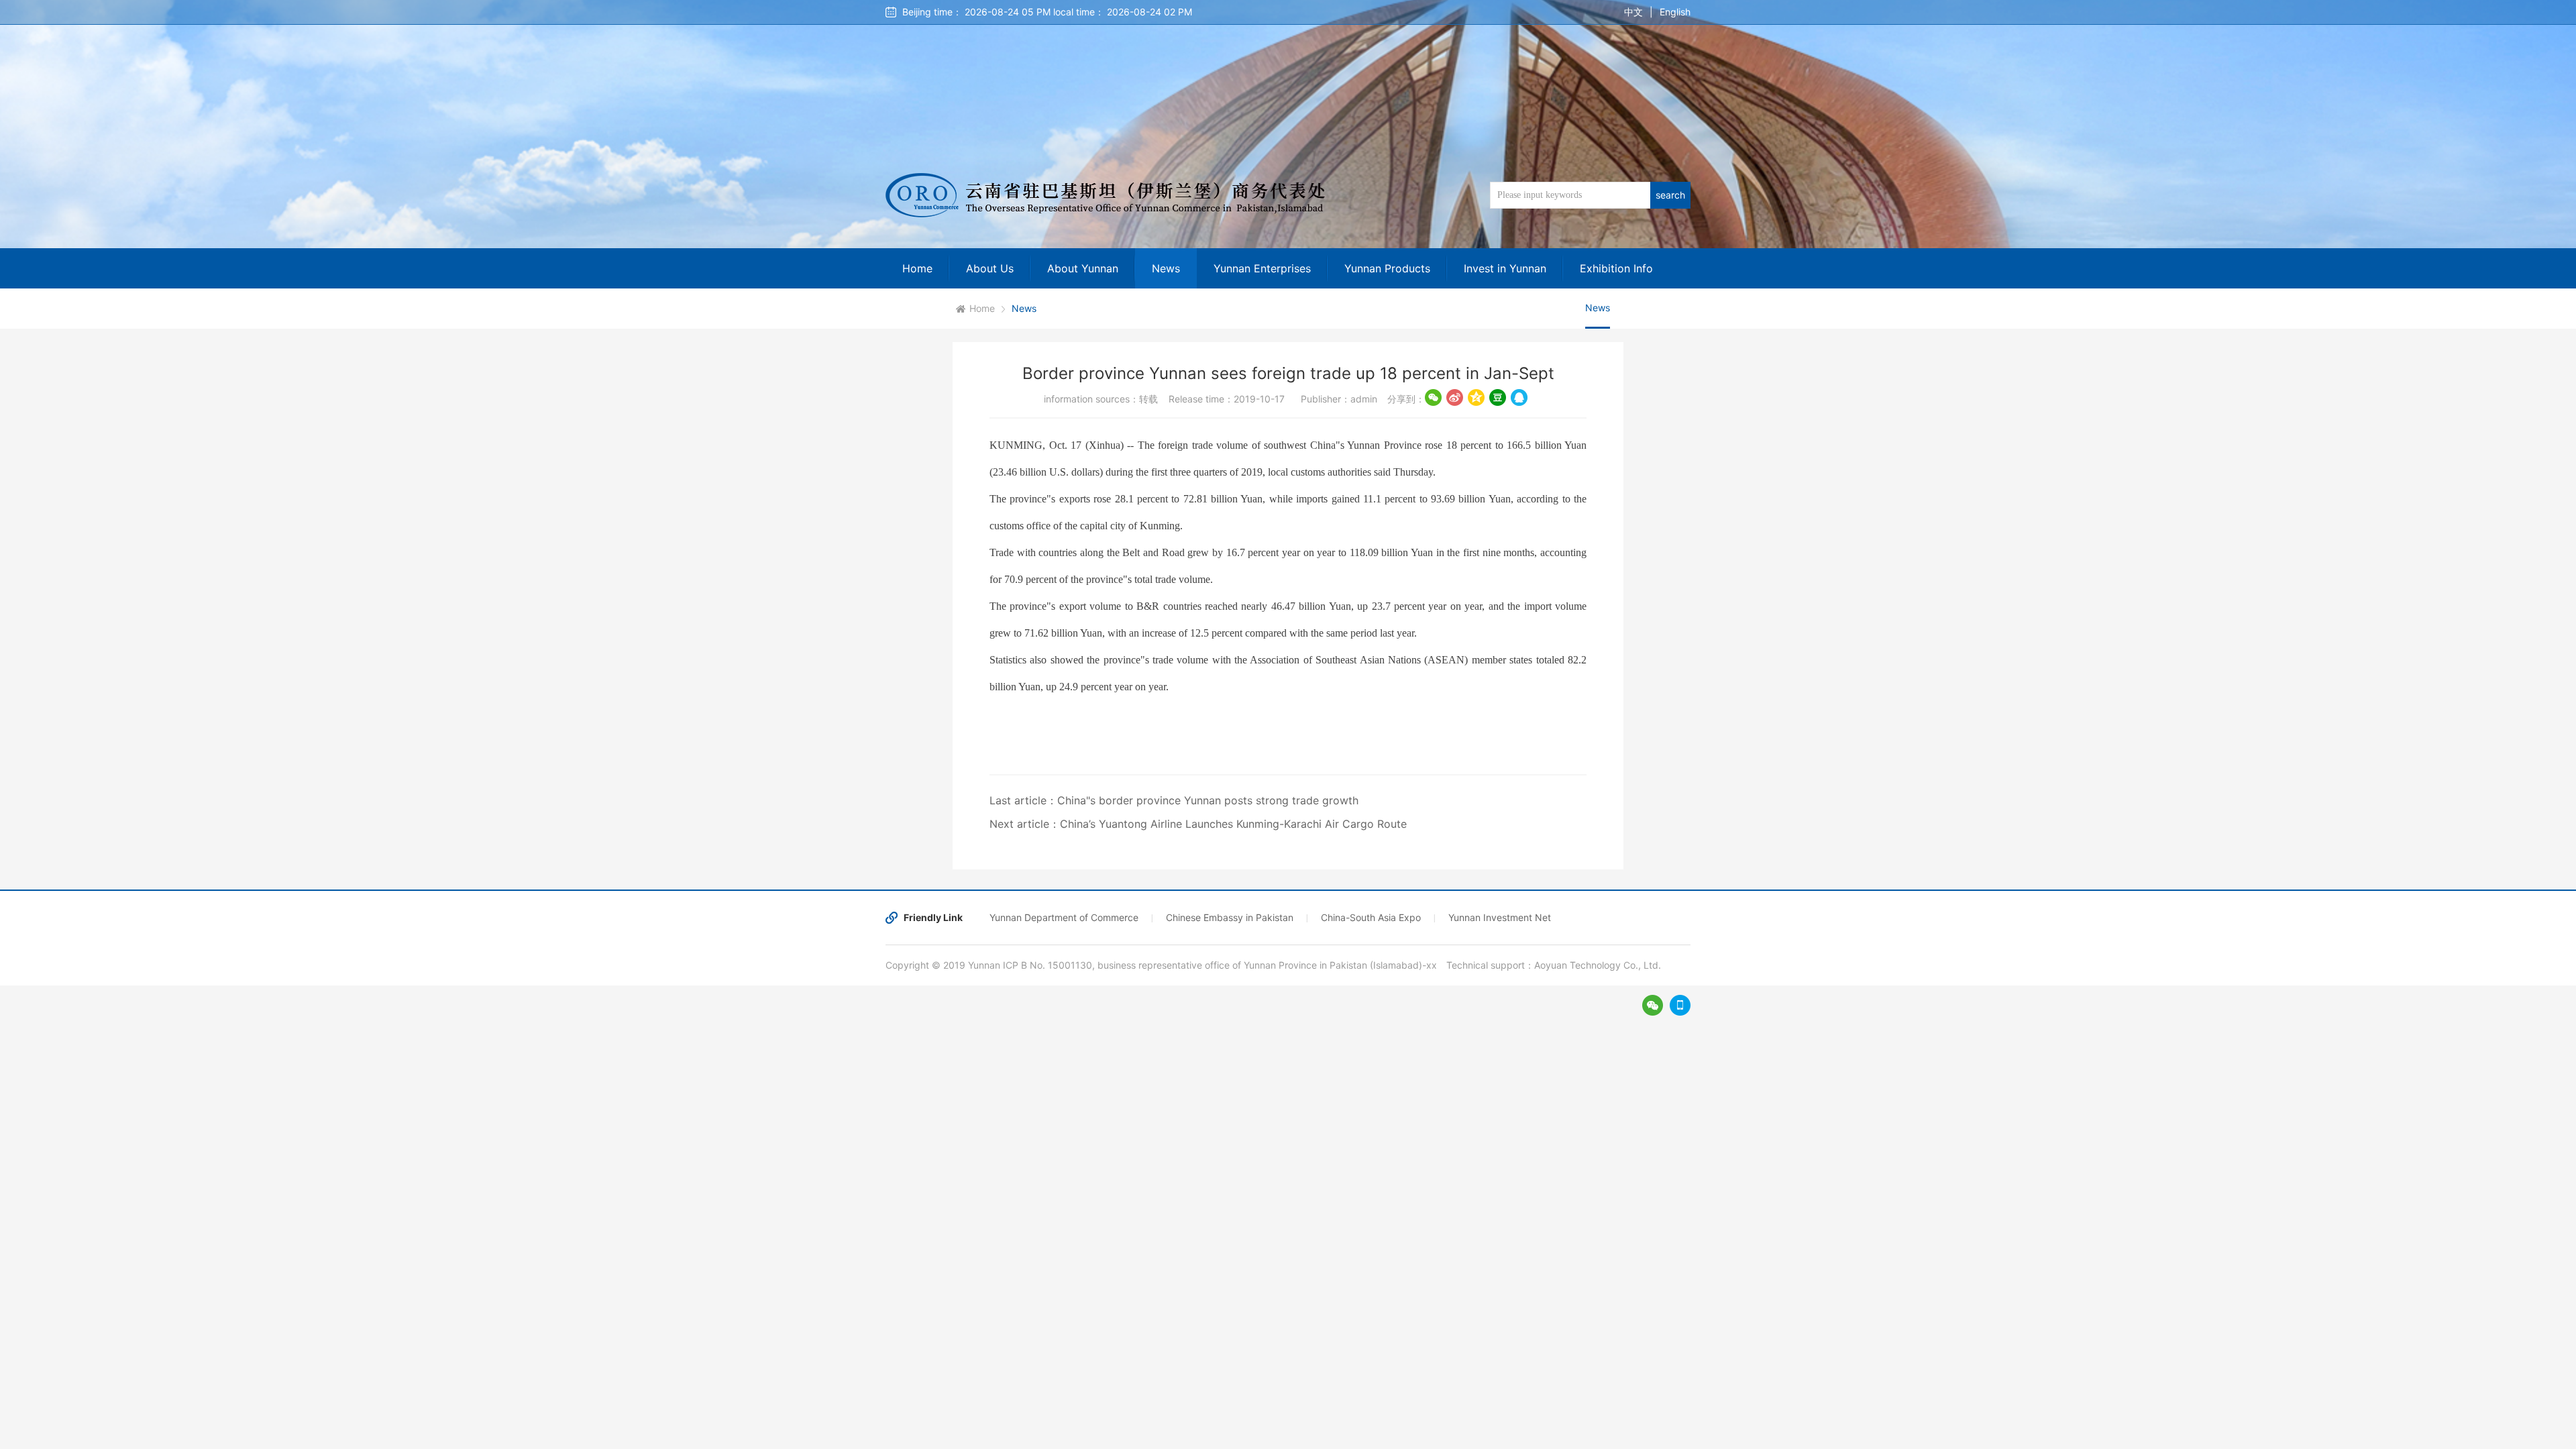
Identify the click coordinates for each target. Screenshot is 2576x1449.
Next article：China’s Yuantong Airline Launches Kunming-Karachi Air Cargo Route (1198, 824)
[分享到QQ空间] (1476, 397)
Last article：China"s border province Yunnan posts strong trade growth (1174, 800)
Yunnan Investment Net (1500, 917)
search (1670, 195)
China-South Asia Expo (1371, 917)
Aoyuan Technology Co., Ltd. (1598, 965)
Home (917, 268)
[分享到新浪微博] (1455, 397)
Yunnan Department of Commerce (1064, 917)
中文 (1633, 12)
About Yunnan (1083, 268)
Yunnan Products (1387, 268)
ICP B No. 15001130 (1048, 965)
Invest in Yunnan (1505, 268)
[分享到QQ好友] (1519, 397)
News (1166, 268)
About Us (990, 268)
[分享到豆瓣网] (1498, 397)
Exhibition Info (1616, 268)
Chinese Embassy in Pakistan (1230, 917)
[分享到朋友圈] (1433, 397)
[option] (1288, 124)
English (1675, 12)
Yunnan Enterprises (1262, 268)
